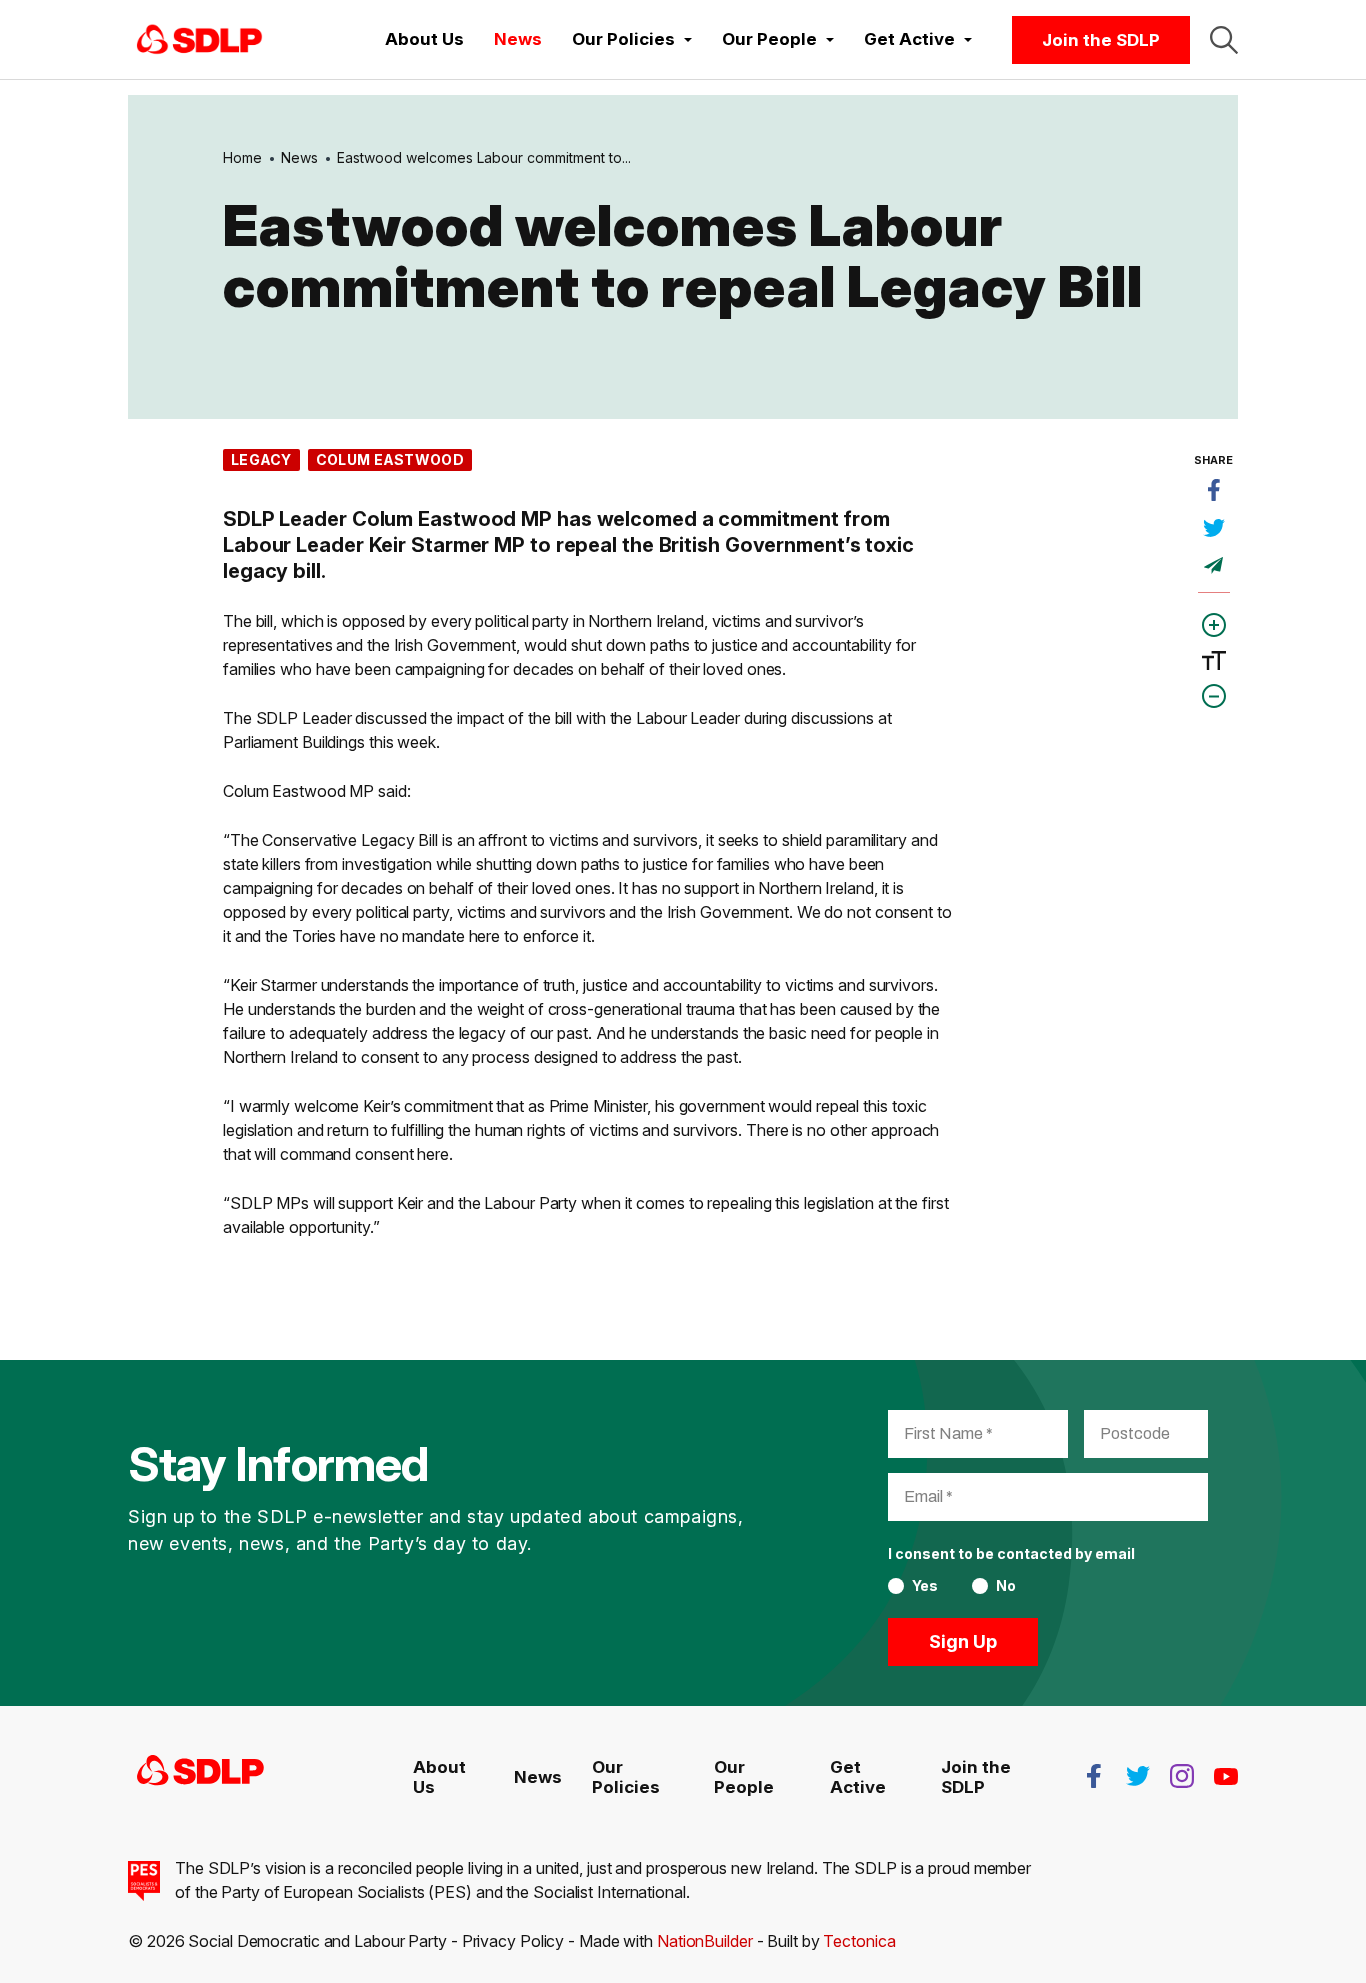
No (1006, 1586)
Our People (744, 1777)
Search (1224, 40)
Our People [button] (771, 39)
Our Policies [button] (625, 39)
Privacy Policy (513, 1941)
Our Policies (626, 1777)
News (518, 39)
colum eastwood (390, 459)
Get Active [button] (911, 39)
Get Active (858, 1777)
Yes (925, 1586)
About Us (424, 39)
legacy (261, 459)
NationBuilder (705, 1941)
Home (242, 157)
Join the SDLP (1101, 40)
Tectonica (859, 1941)
